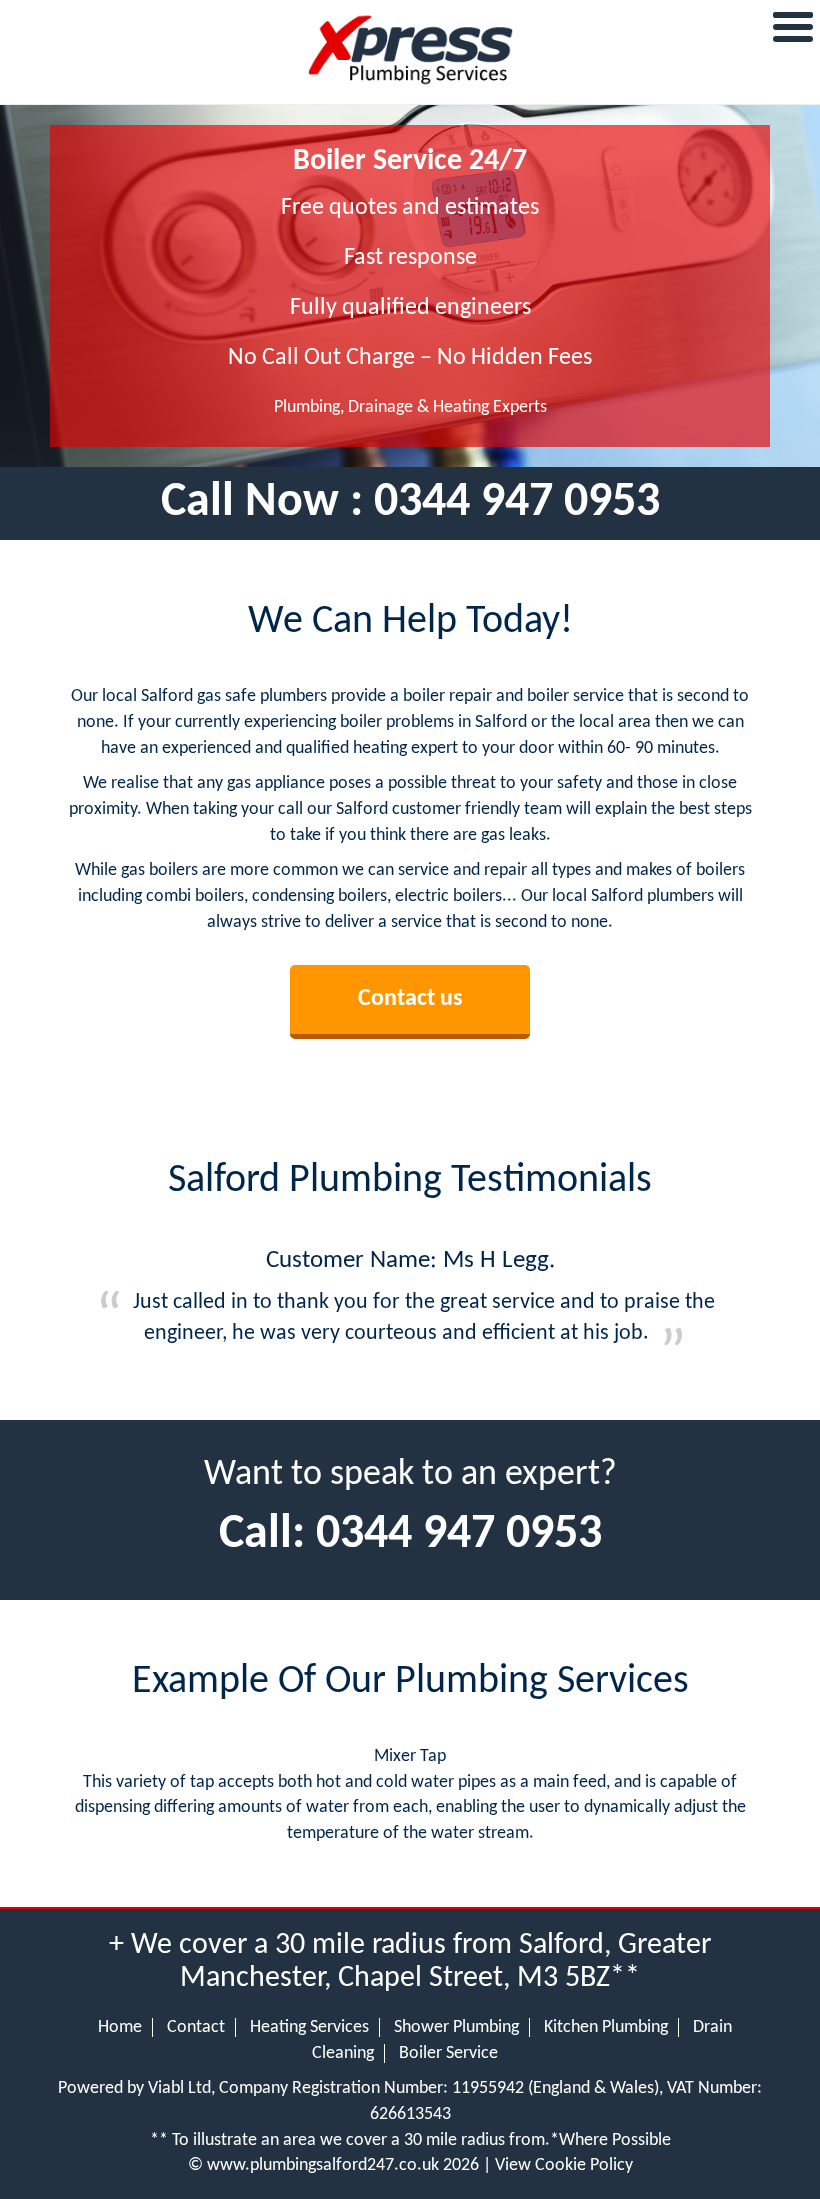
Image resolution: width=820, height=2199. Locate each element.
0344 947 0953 (517, 503)
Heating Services (309, 2027)
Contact (196, 2027)
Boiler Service (448, 2053)
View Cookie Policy (564, 2165)
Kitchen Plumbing (606, 2027)
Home (120, 2027)
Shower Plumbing (456, 2027)
